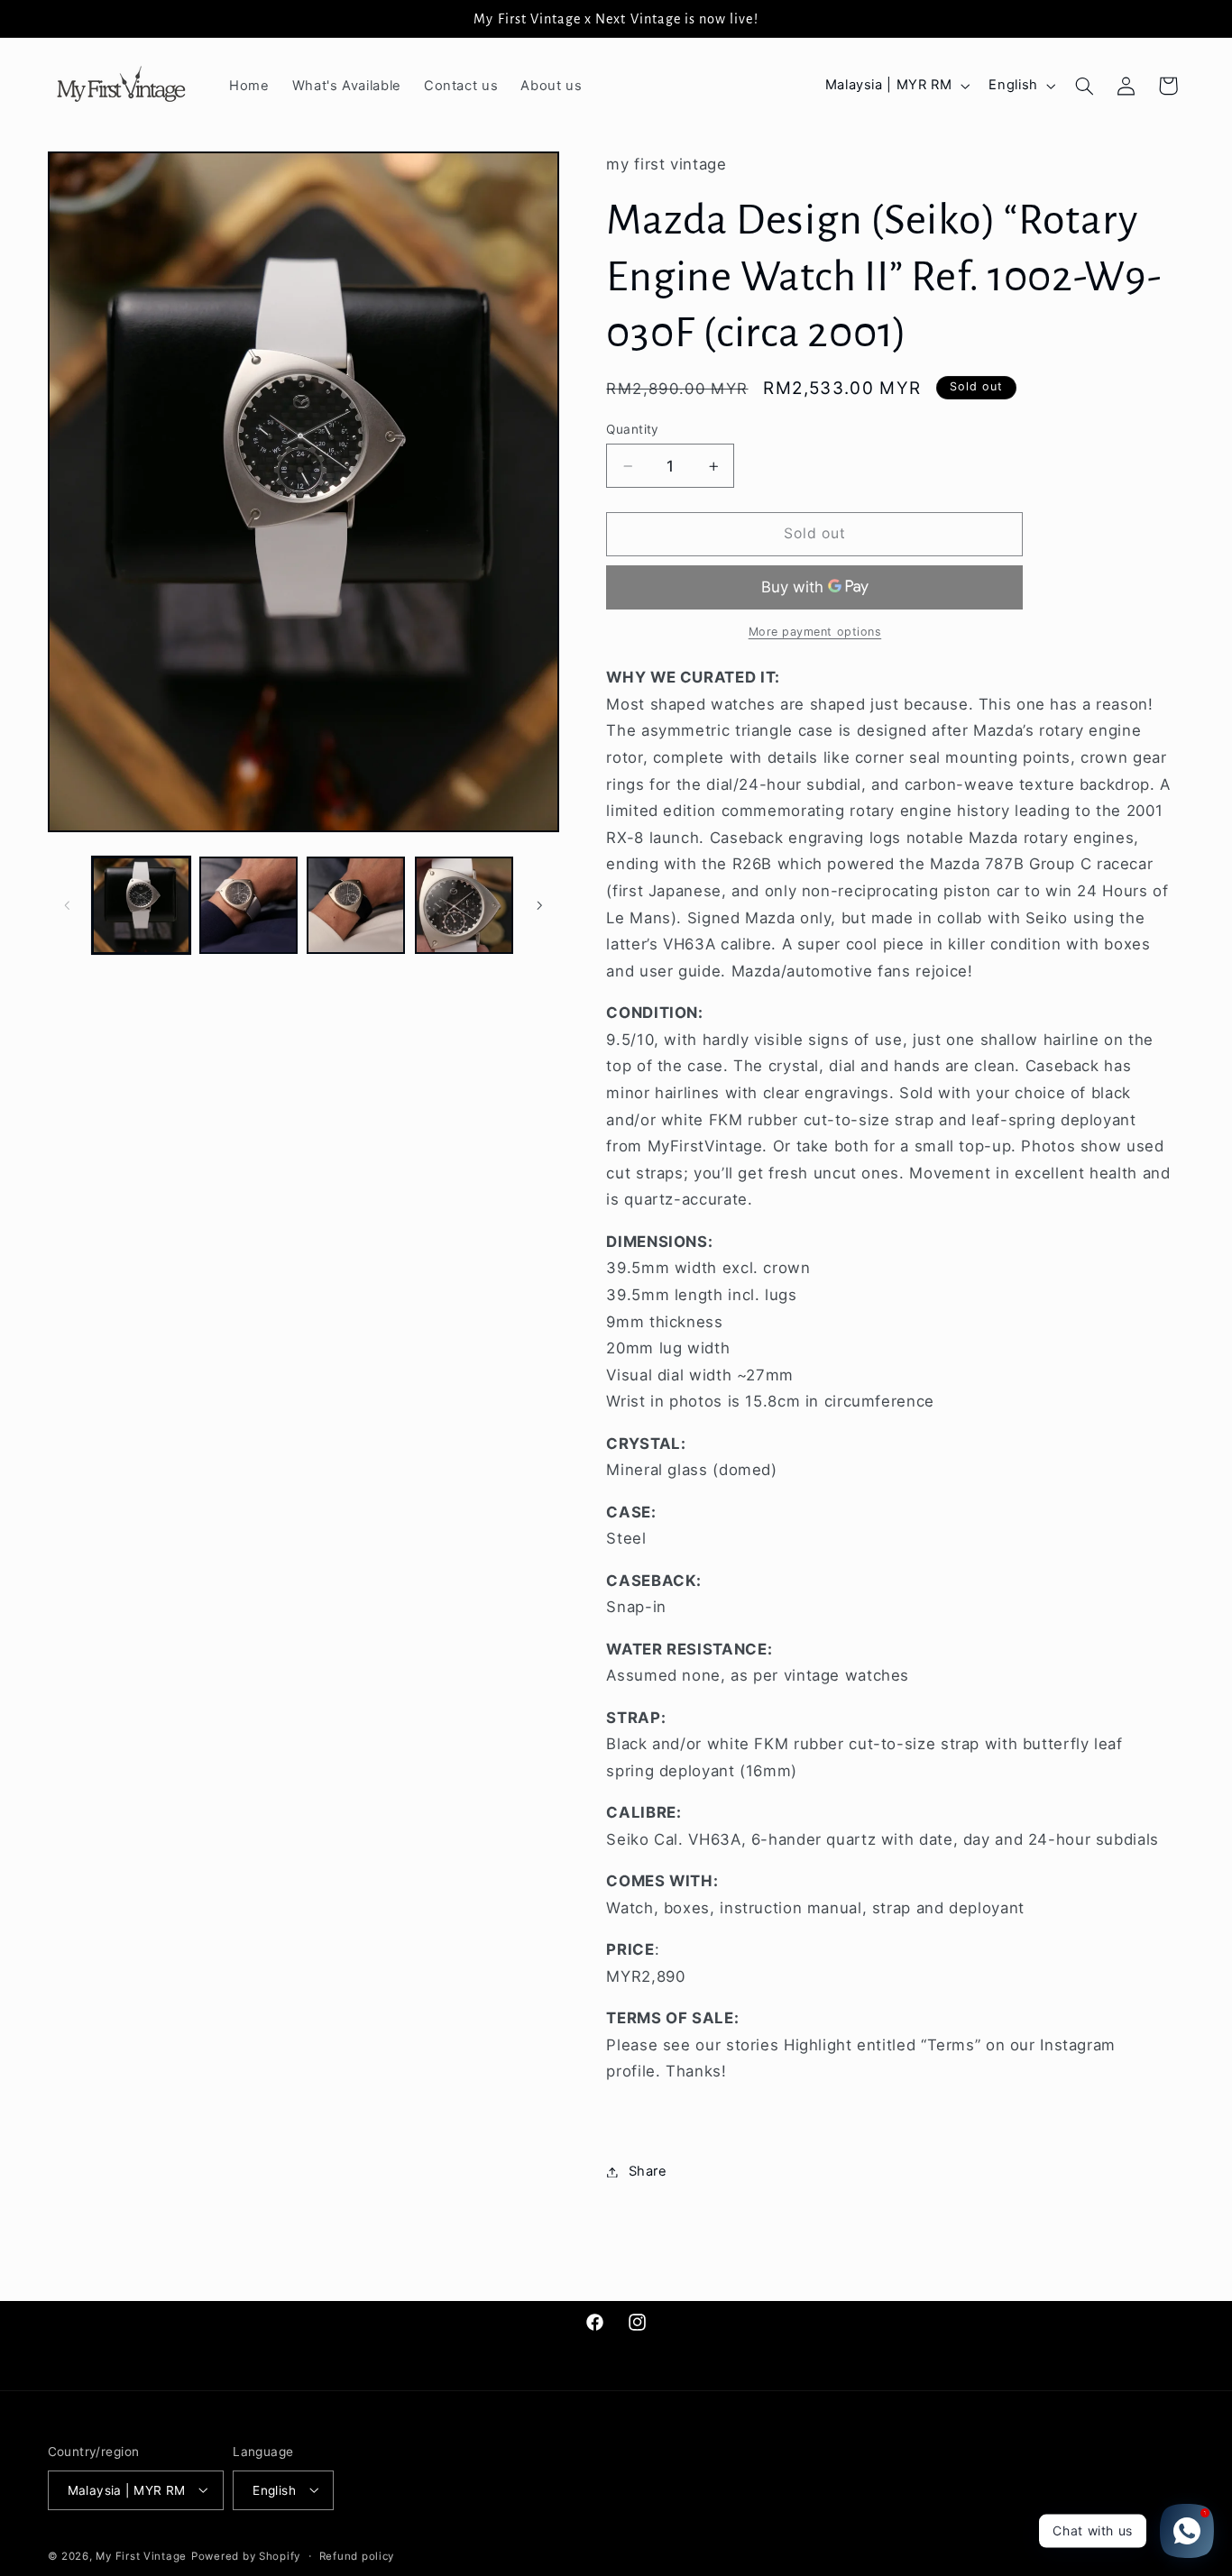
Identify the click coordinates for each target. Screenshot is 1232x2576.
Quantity (632, 429)
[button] (1084, 86)
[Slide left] (68, 905)
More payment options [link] (815, 633)
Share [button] (648, 2171)
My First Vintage (141, 2555)
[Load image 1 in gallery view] (141, 906)
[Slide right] (539, 905)
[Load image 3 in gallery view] (356, 906)
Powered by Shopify (246, 2555)
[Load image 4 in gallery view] (464, 906)
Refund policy (357, 2555)
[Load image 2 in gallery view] (248, 906)
